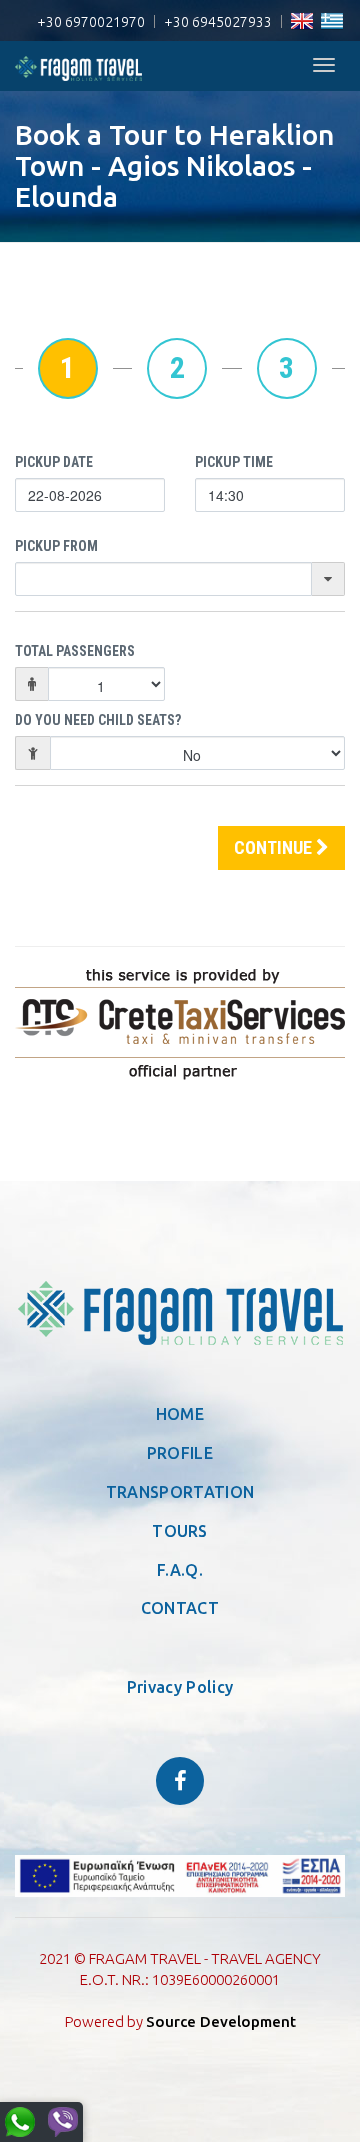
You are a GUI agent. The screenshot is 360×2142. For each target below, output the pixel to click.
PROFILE (180, 1453)
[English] (302, 22)
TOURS (180, 1531)
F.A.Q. (180, 1570)
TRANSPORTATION (180, 1492)
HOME (180, 1414)
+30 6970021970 (91, 22)
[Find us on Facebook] (180, 1781)
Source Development (221, 2021)
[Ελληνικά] (332, 22)
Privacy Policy (180, 1687)
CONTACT (180, 1608)
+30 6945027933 (218, 22)
